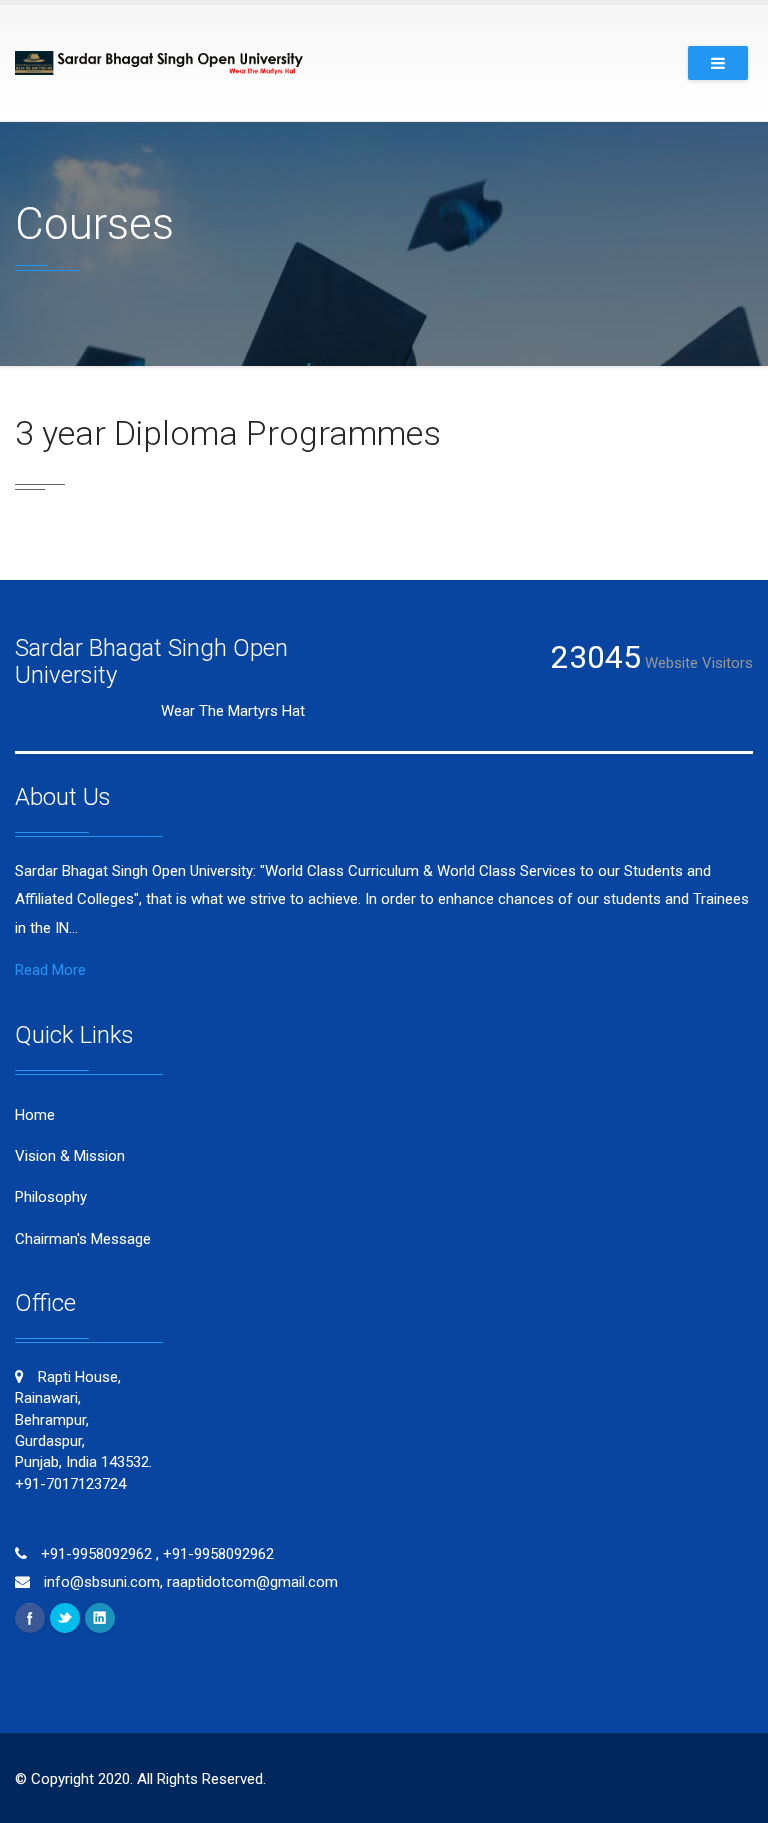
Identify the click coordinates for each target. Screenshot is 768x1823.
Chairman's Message (83, 1239)
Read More (50, 970)
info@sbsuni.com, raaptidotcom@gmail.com (189, 1582)
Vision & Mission (70, 1156)
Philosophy (51, 1197)
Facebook (30, 1618)
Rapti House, (83, 1430)
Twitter (65, 1618)
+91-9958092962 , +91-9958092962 (155, 1554)
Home (35, 1115)
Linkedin (100, 1618)
